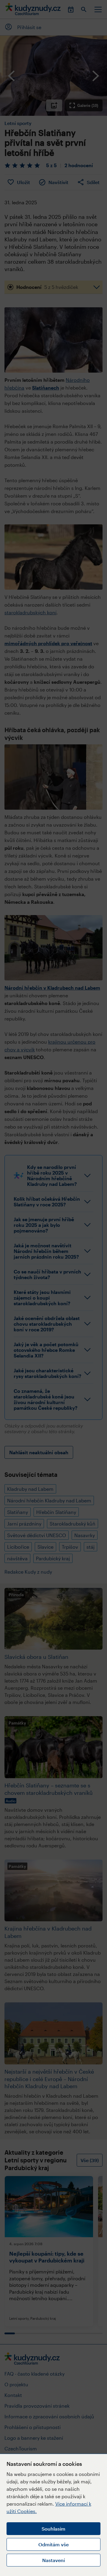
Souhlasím (53, 2529)
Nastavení (53, 2560)
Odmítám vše (53, 2544)
